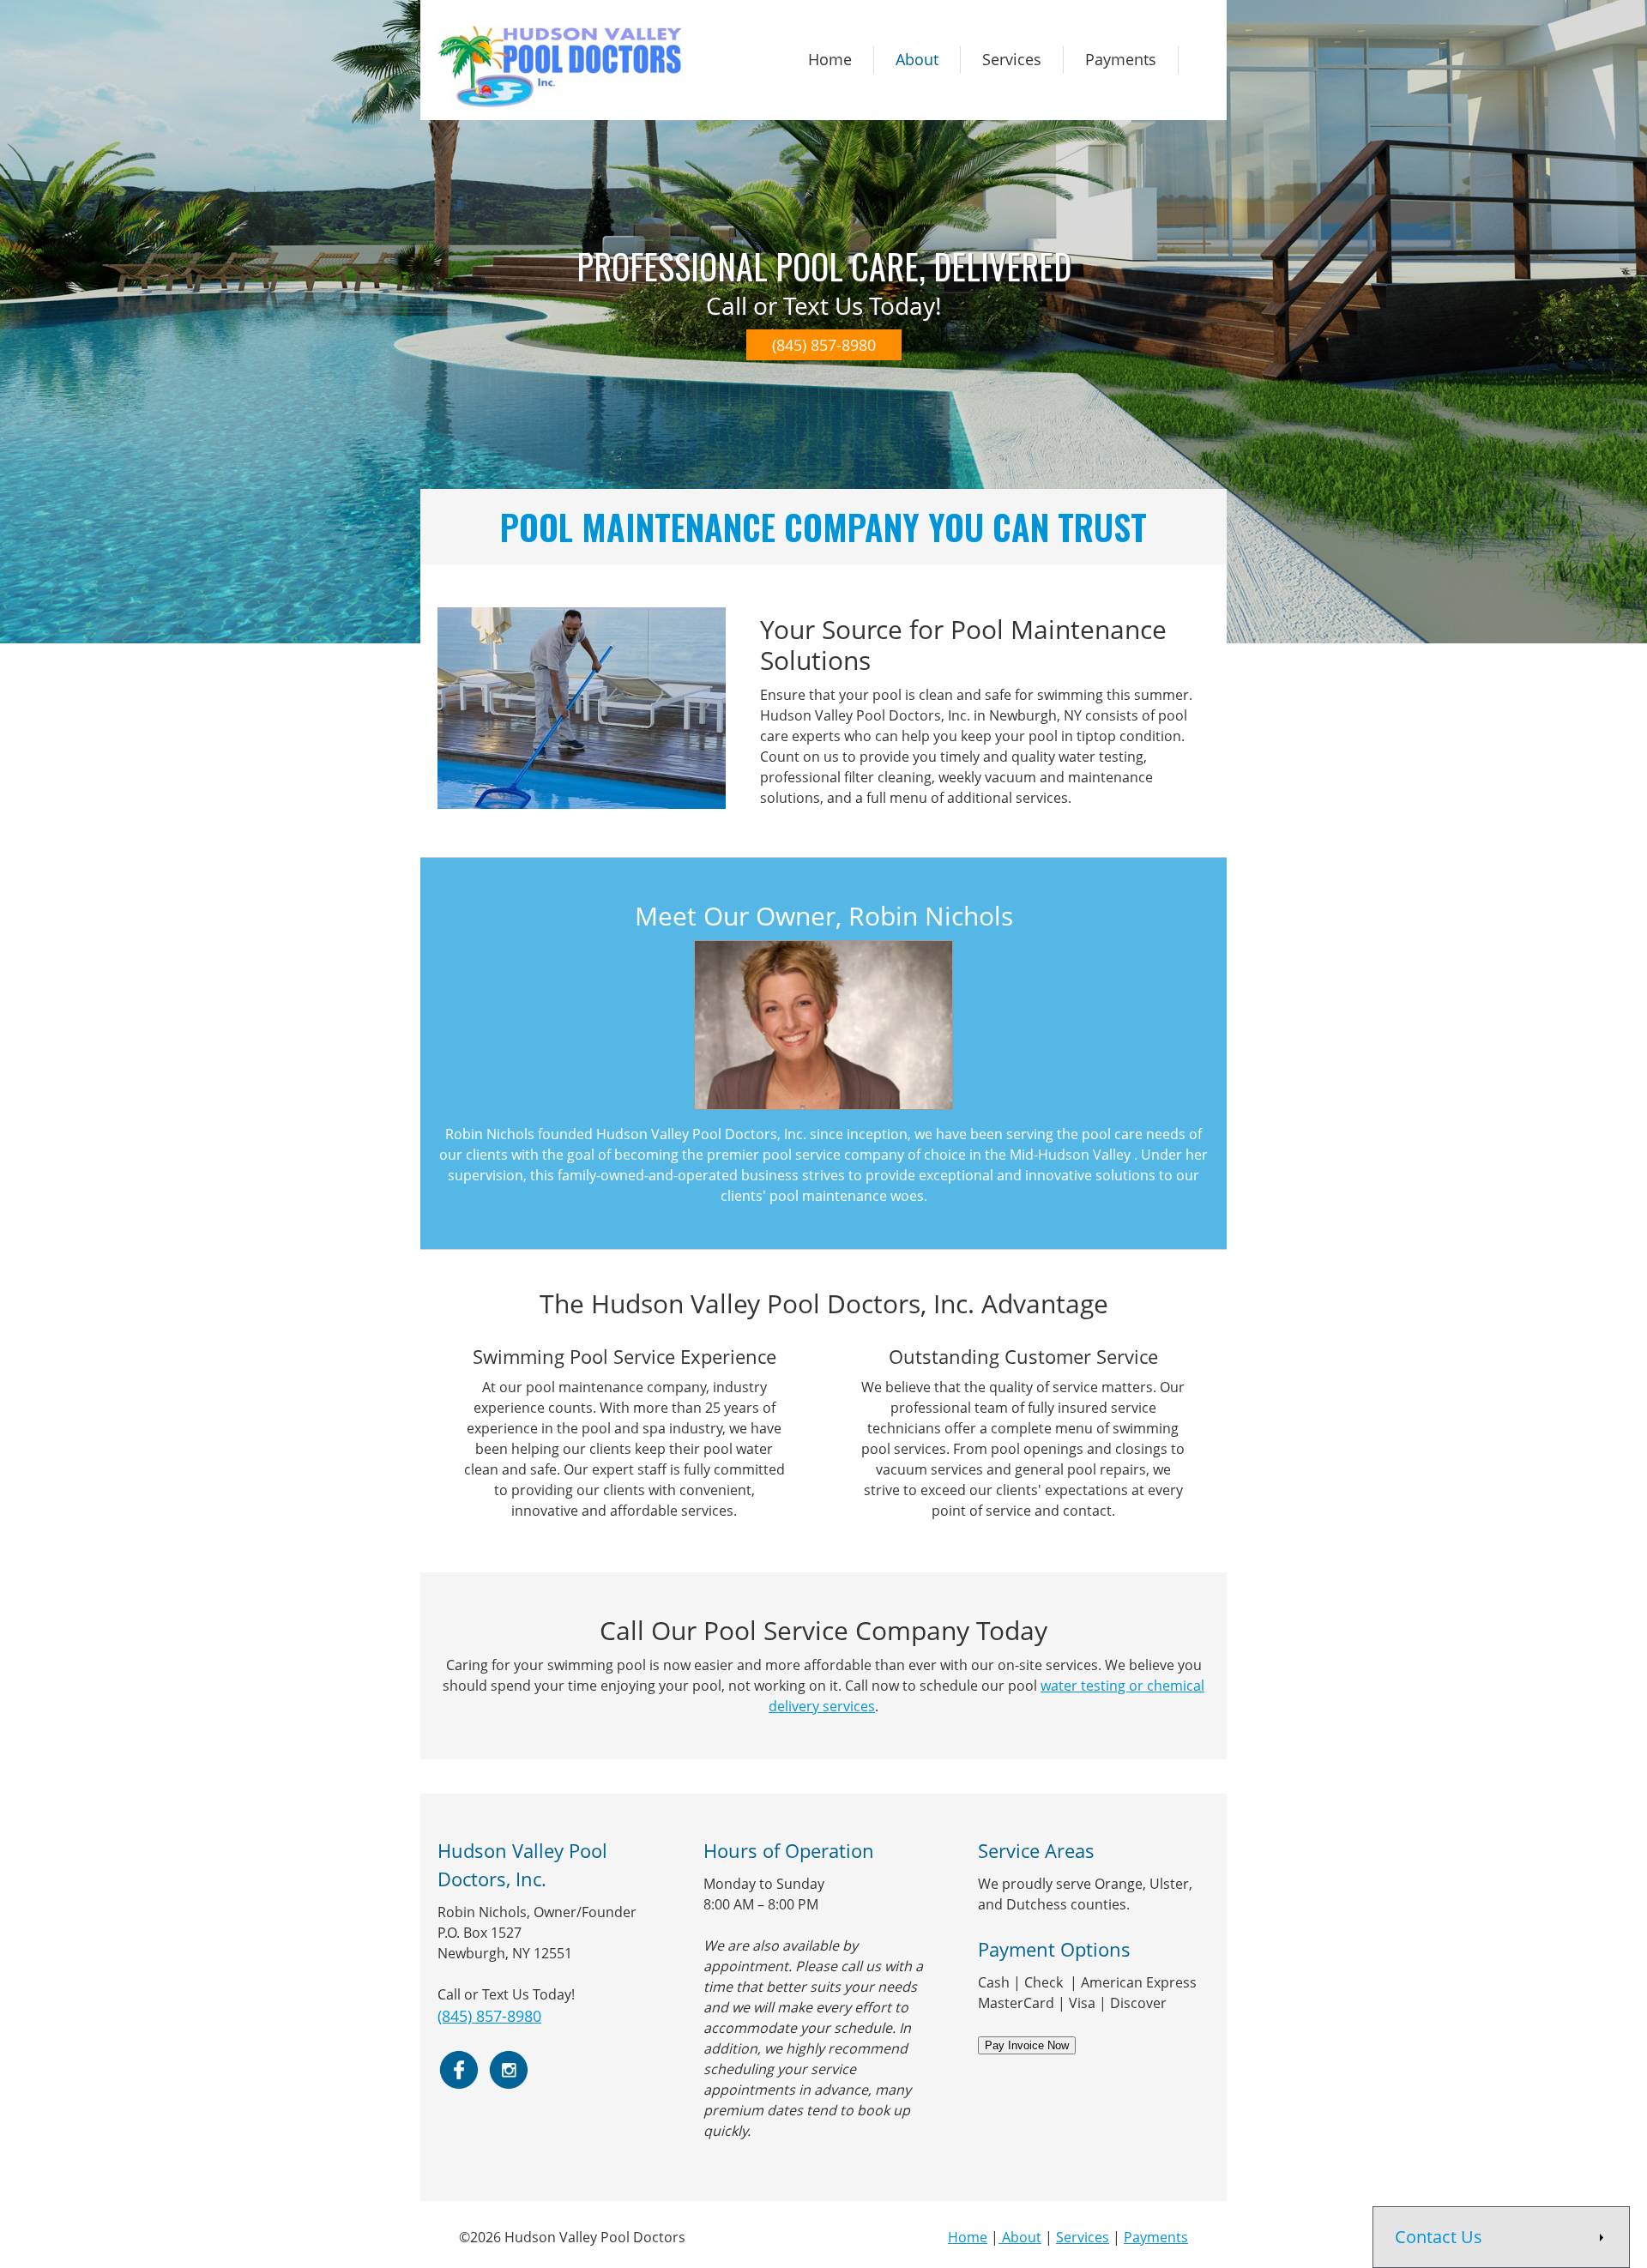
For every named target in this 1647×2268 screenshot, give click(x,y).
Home (968, 2237)
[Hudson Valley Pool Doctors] (560, 66)
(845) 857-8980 (489, 2016)
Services (1083, 2237)
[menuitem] (830, 60)
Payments (1156, 2237)
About (1022, 2237)
